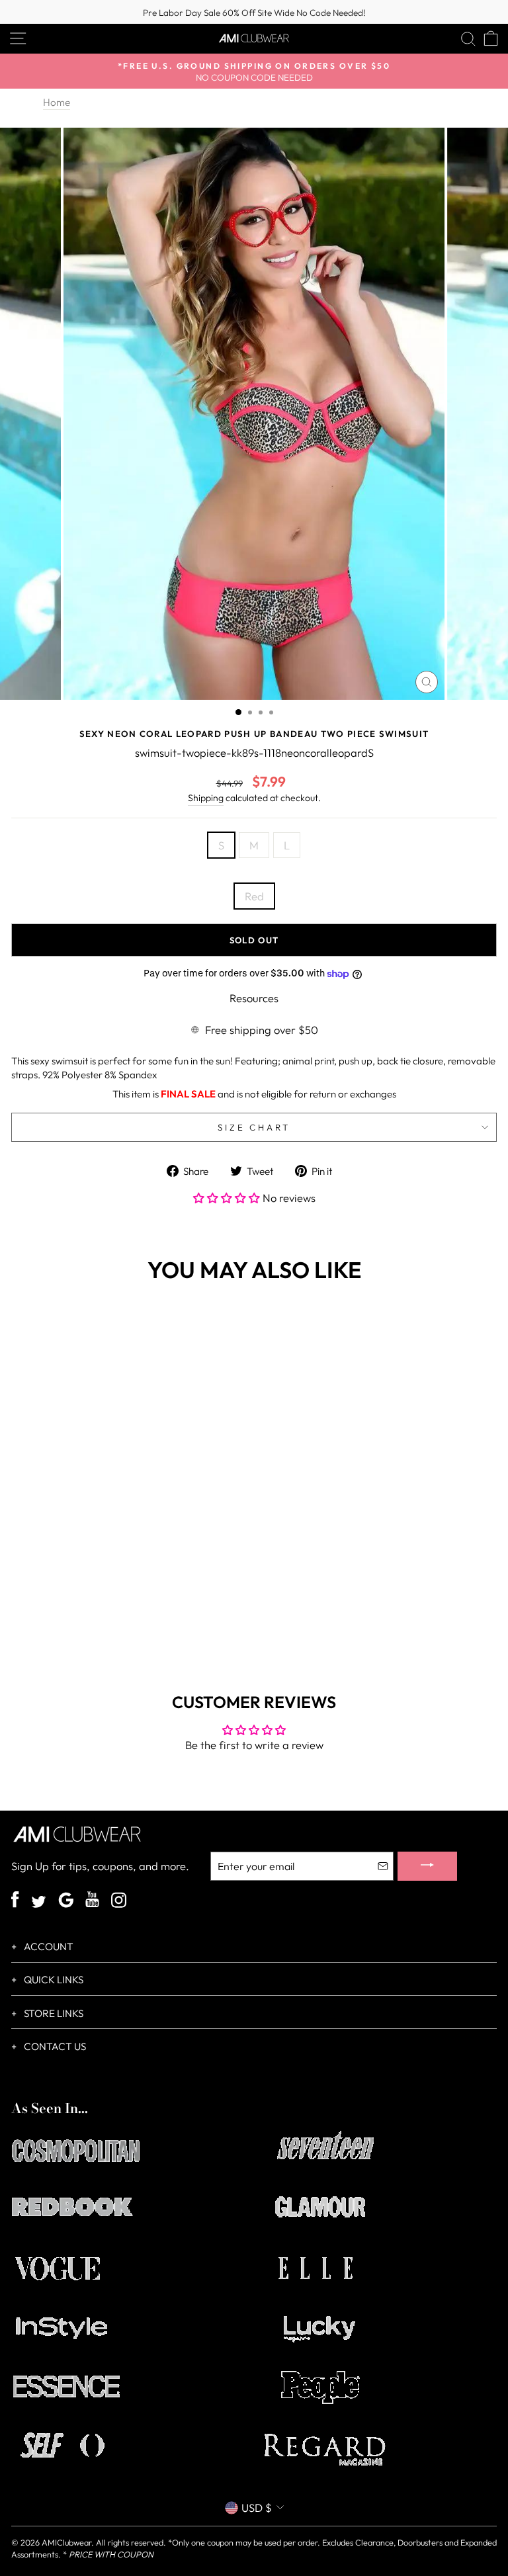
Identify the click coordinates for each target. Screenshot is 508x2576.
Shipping (206, 798)
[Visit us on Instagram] (119, 1902)
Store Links (53, 2013)
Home (57, 102)
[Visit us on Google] (66, 1902)
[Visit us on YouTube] (92, 1901)
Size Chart (254, 1127)
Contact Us (54, 2046)
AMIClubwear (66, 2542)
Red (254, 896)
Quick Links (53, 1980)
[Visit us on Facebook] (15, 1901)
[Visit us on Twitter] (39, 1903)
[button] (228, 1198)
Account (48, 1947)
